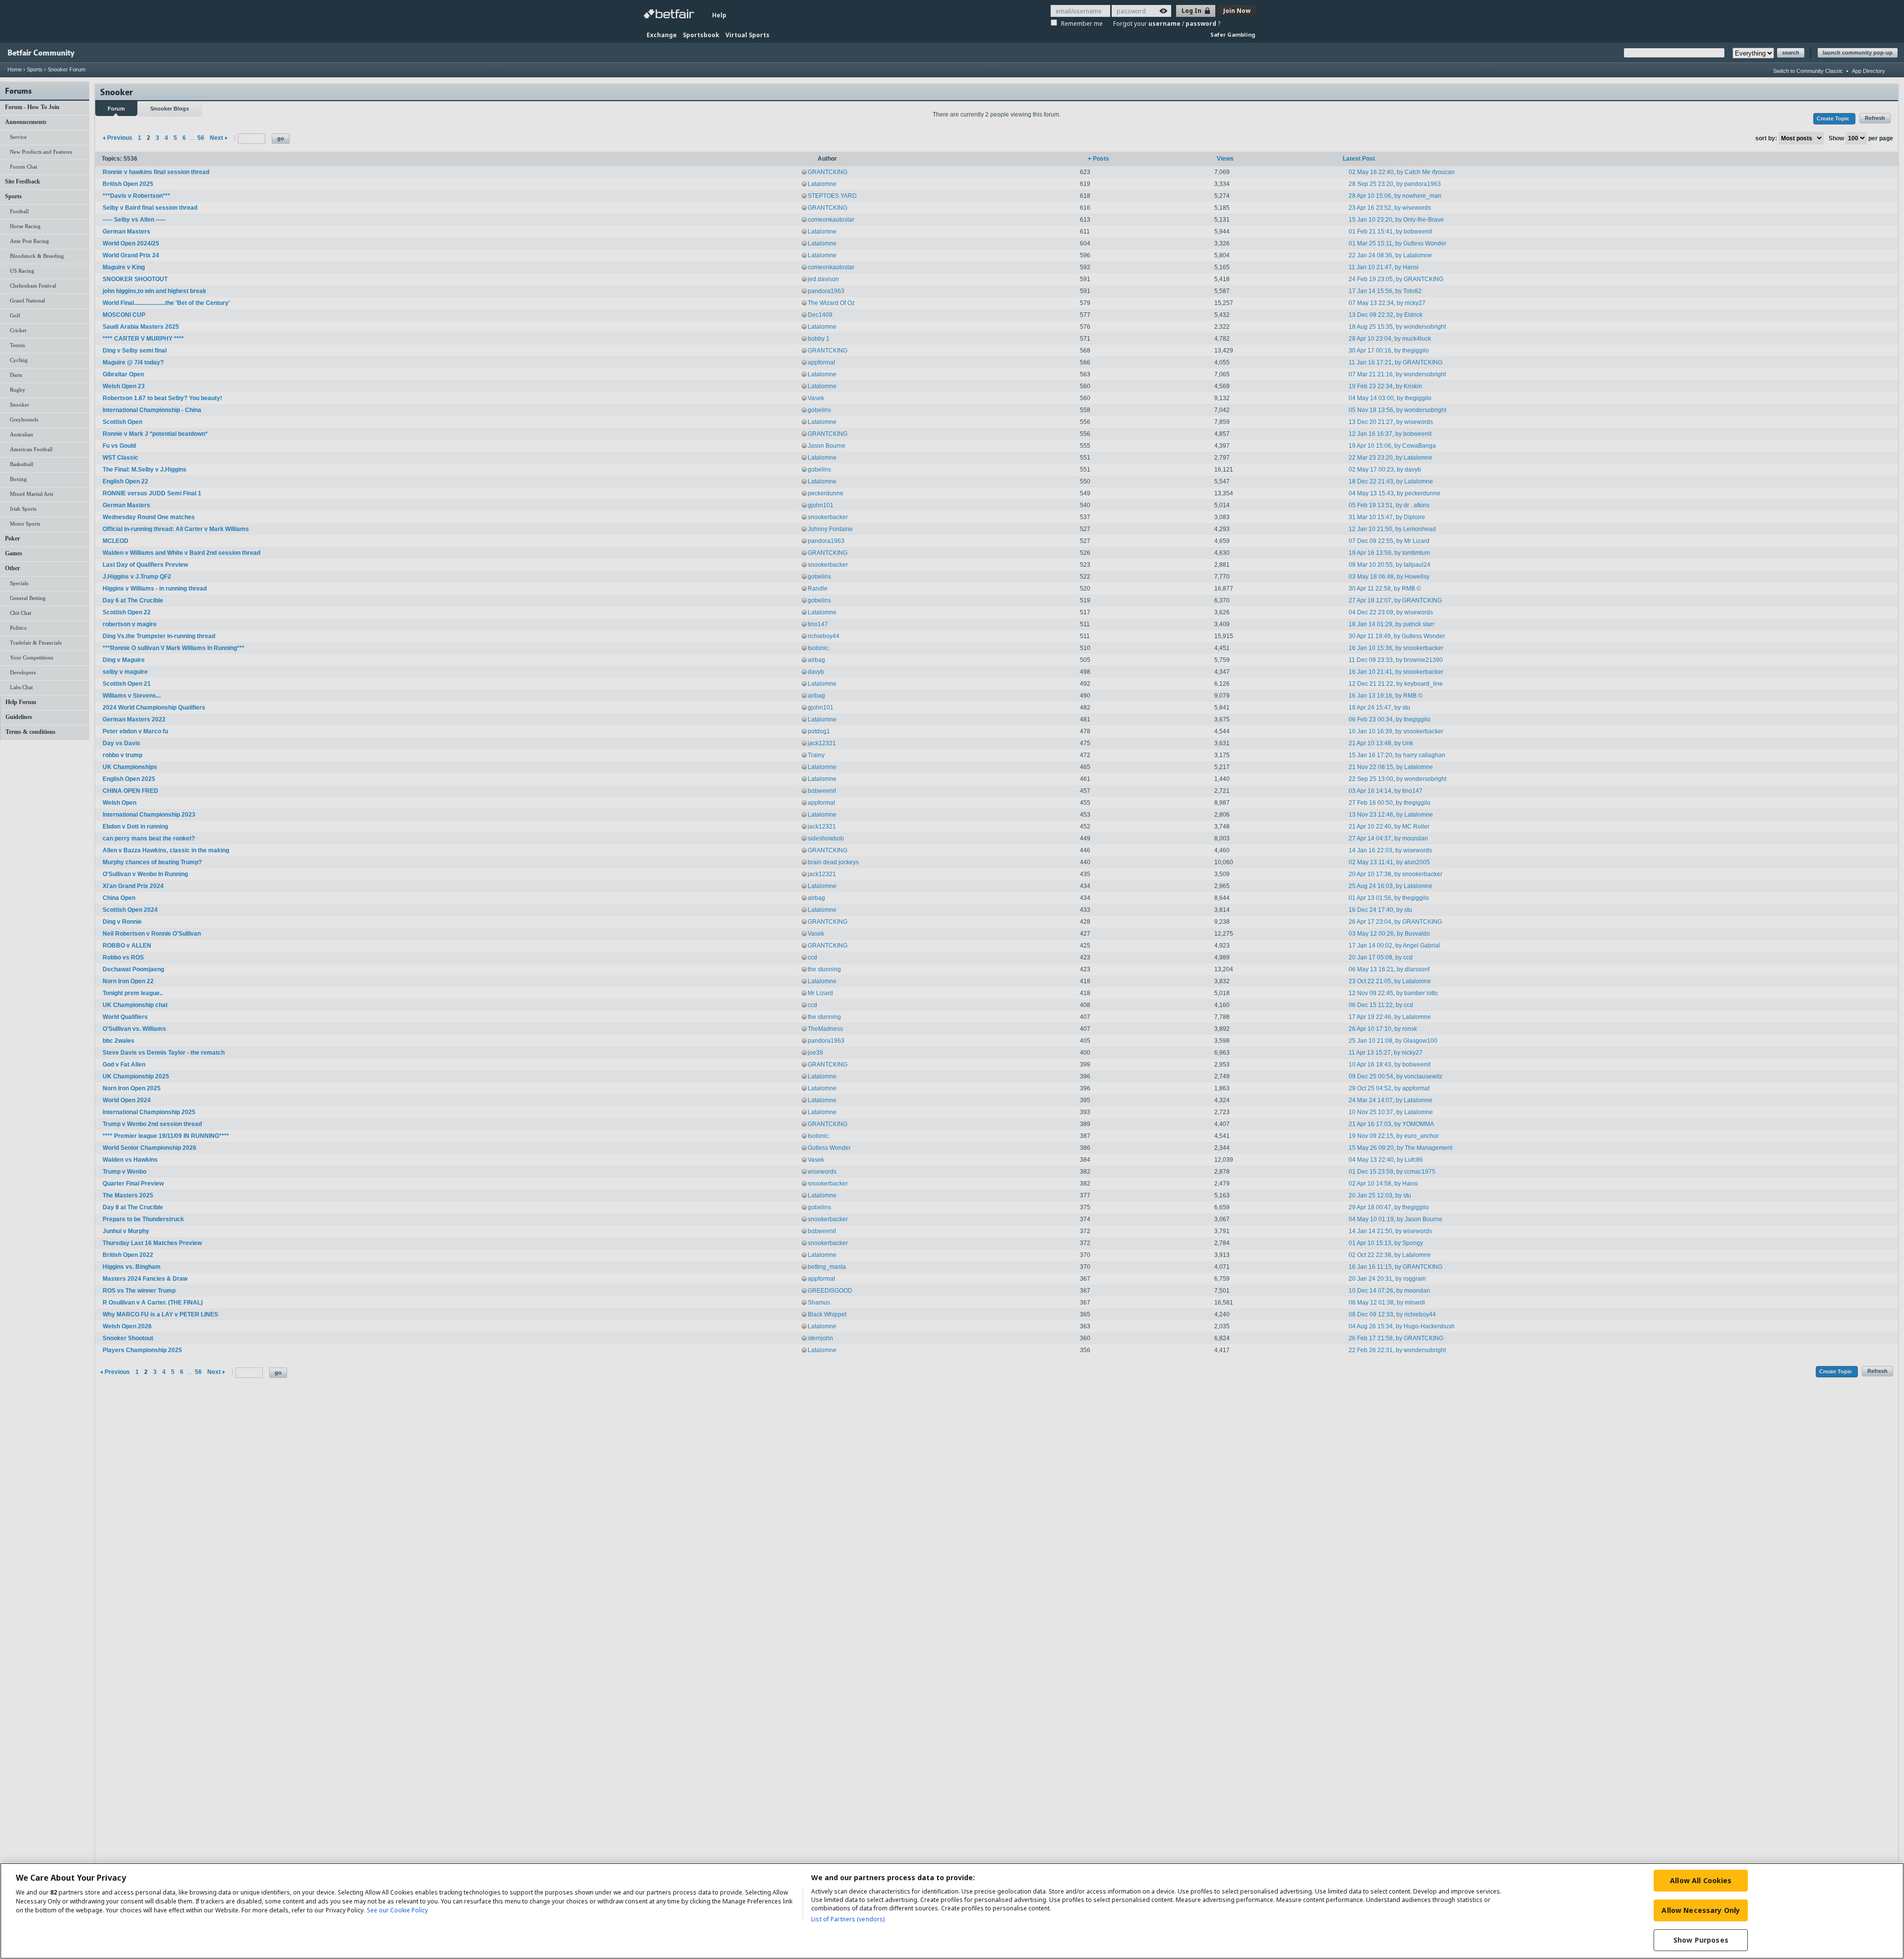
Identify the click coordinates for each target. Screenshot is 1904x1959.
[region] (952, 1911)
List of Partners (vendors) (848, 1919)
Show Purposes (1701, 1940)
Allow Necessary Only (1701, 1910)
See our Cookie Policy (397, 1910)
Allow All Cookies (1701, 1880)
